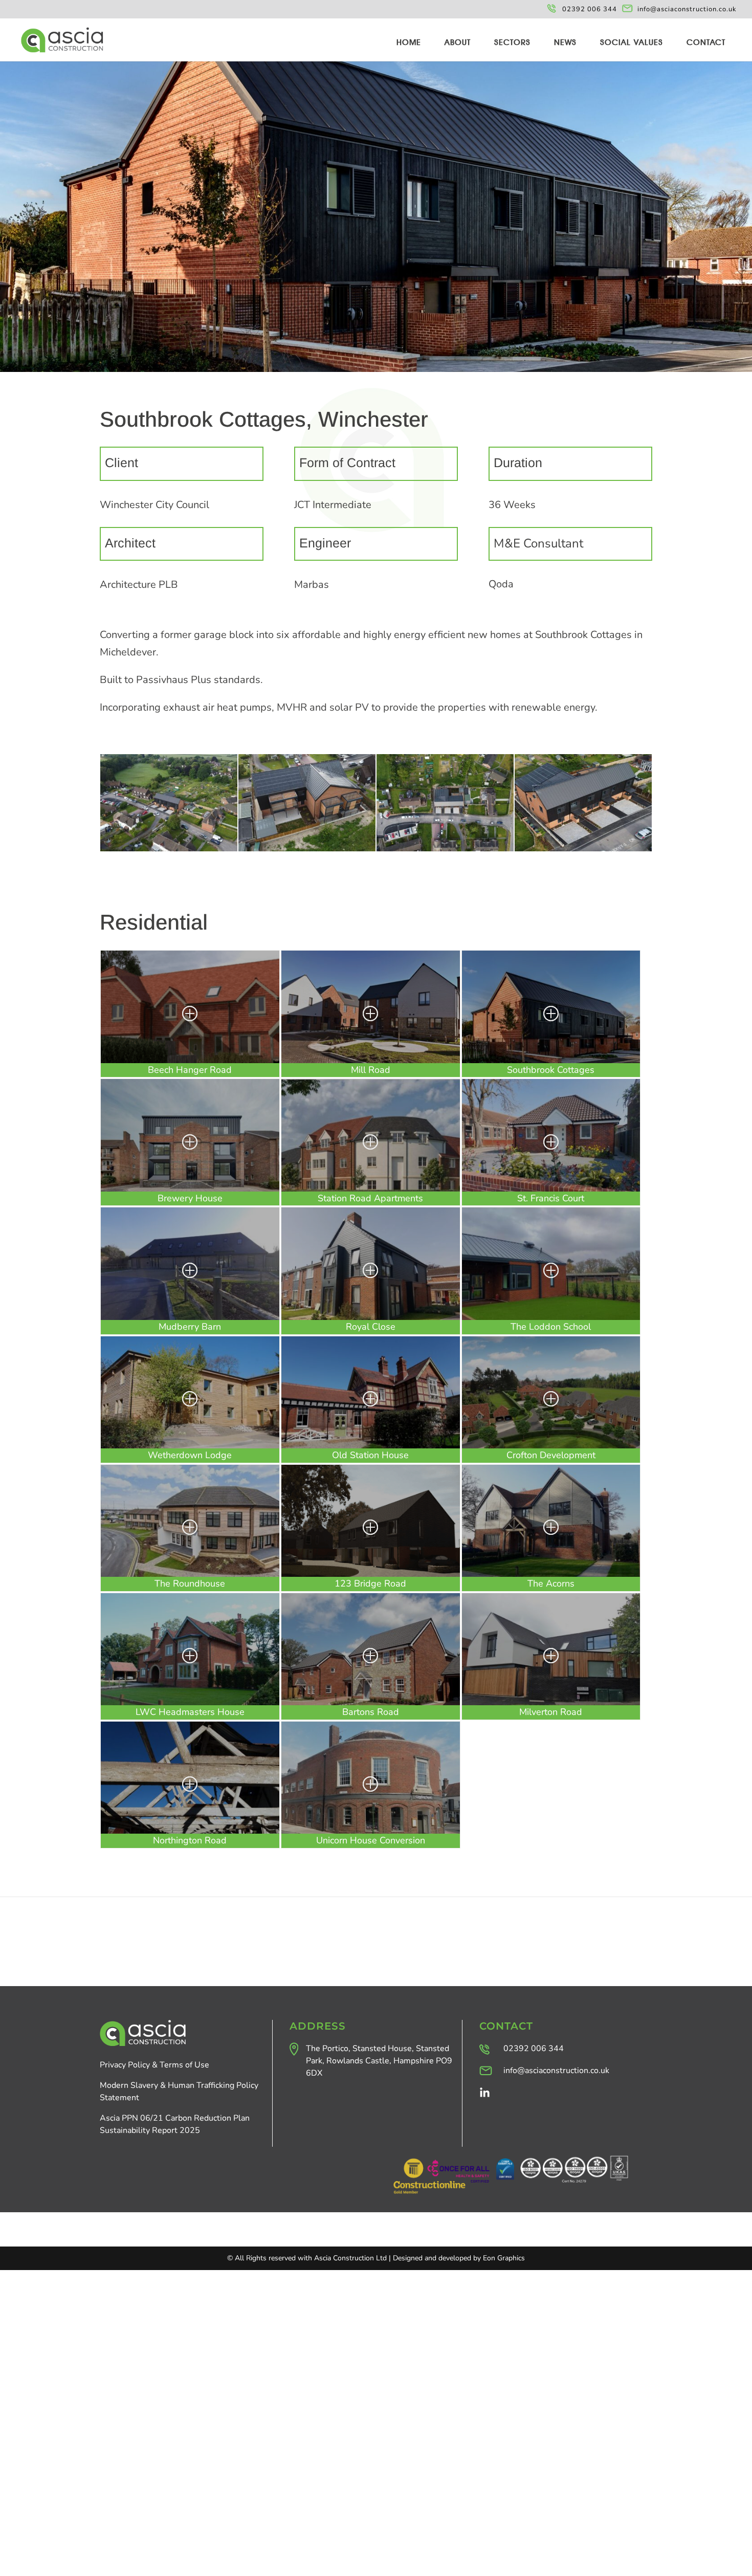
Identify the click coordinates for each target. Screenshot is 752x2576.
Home (409, 43)
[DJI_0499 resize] (445, 851)
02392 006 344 (590, 9)
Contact (706, 43)
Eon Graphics (504, 2258)
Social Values (632, 43)
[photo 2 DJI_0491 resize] (307, 851)
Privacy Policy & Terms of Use (154, 2065)
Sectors (512, 43)
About (458, 43)
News (565, 43)
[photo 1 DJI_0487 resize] (169, 851)
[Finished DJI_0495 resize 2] (583, 851)
